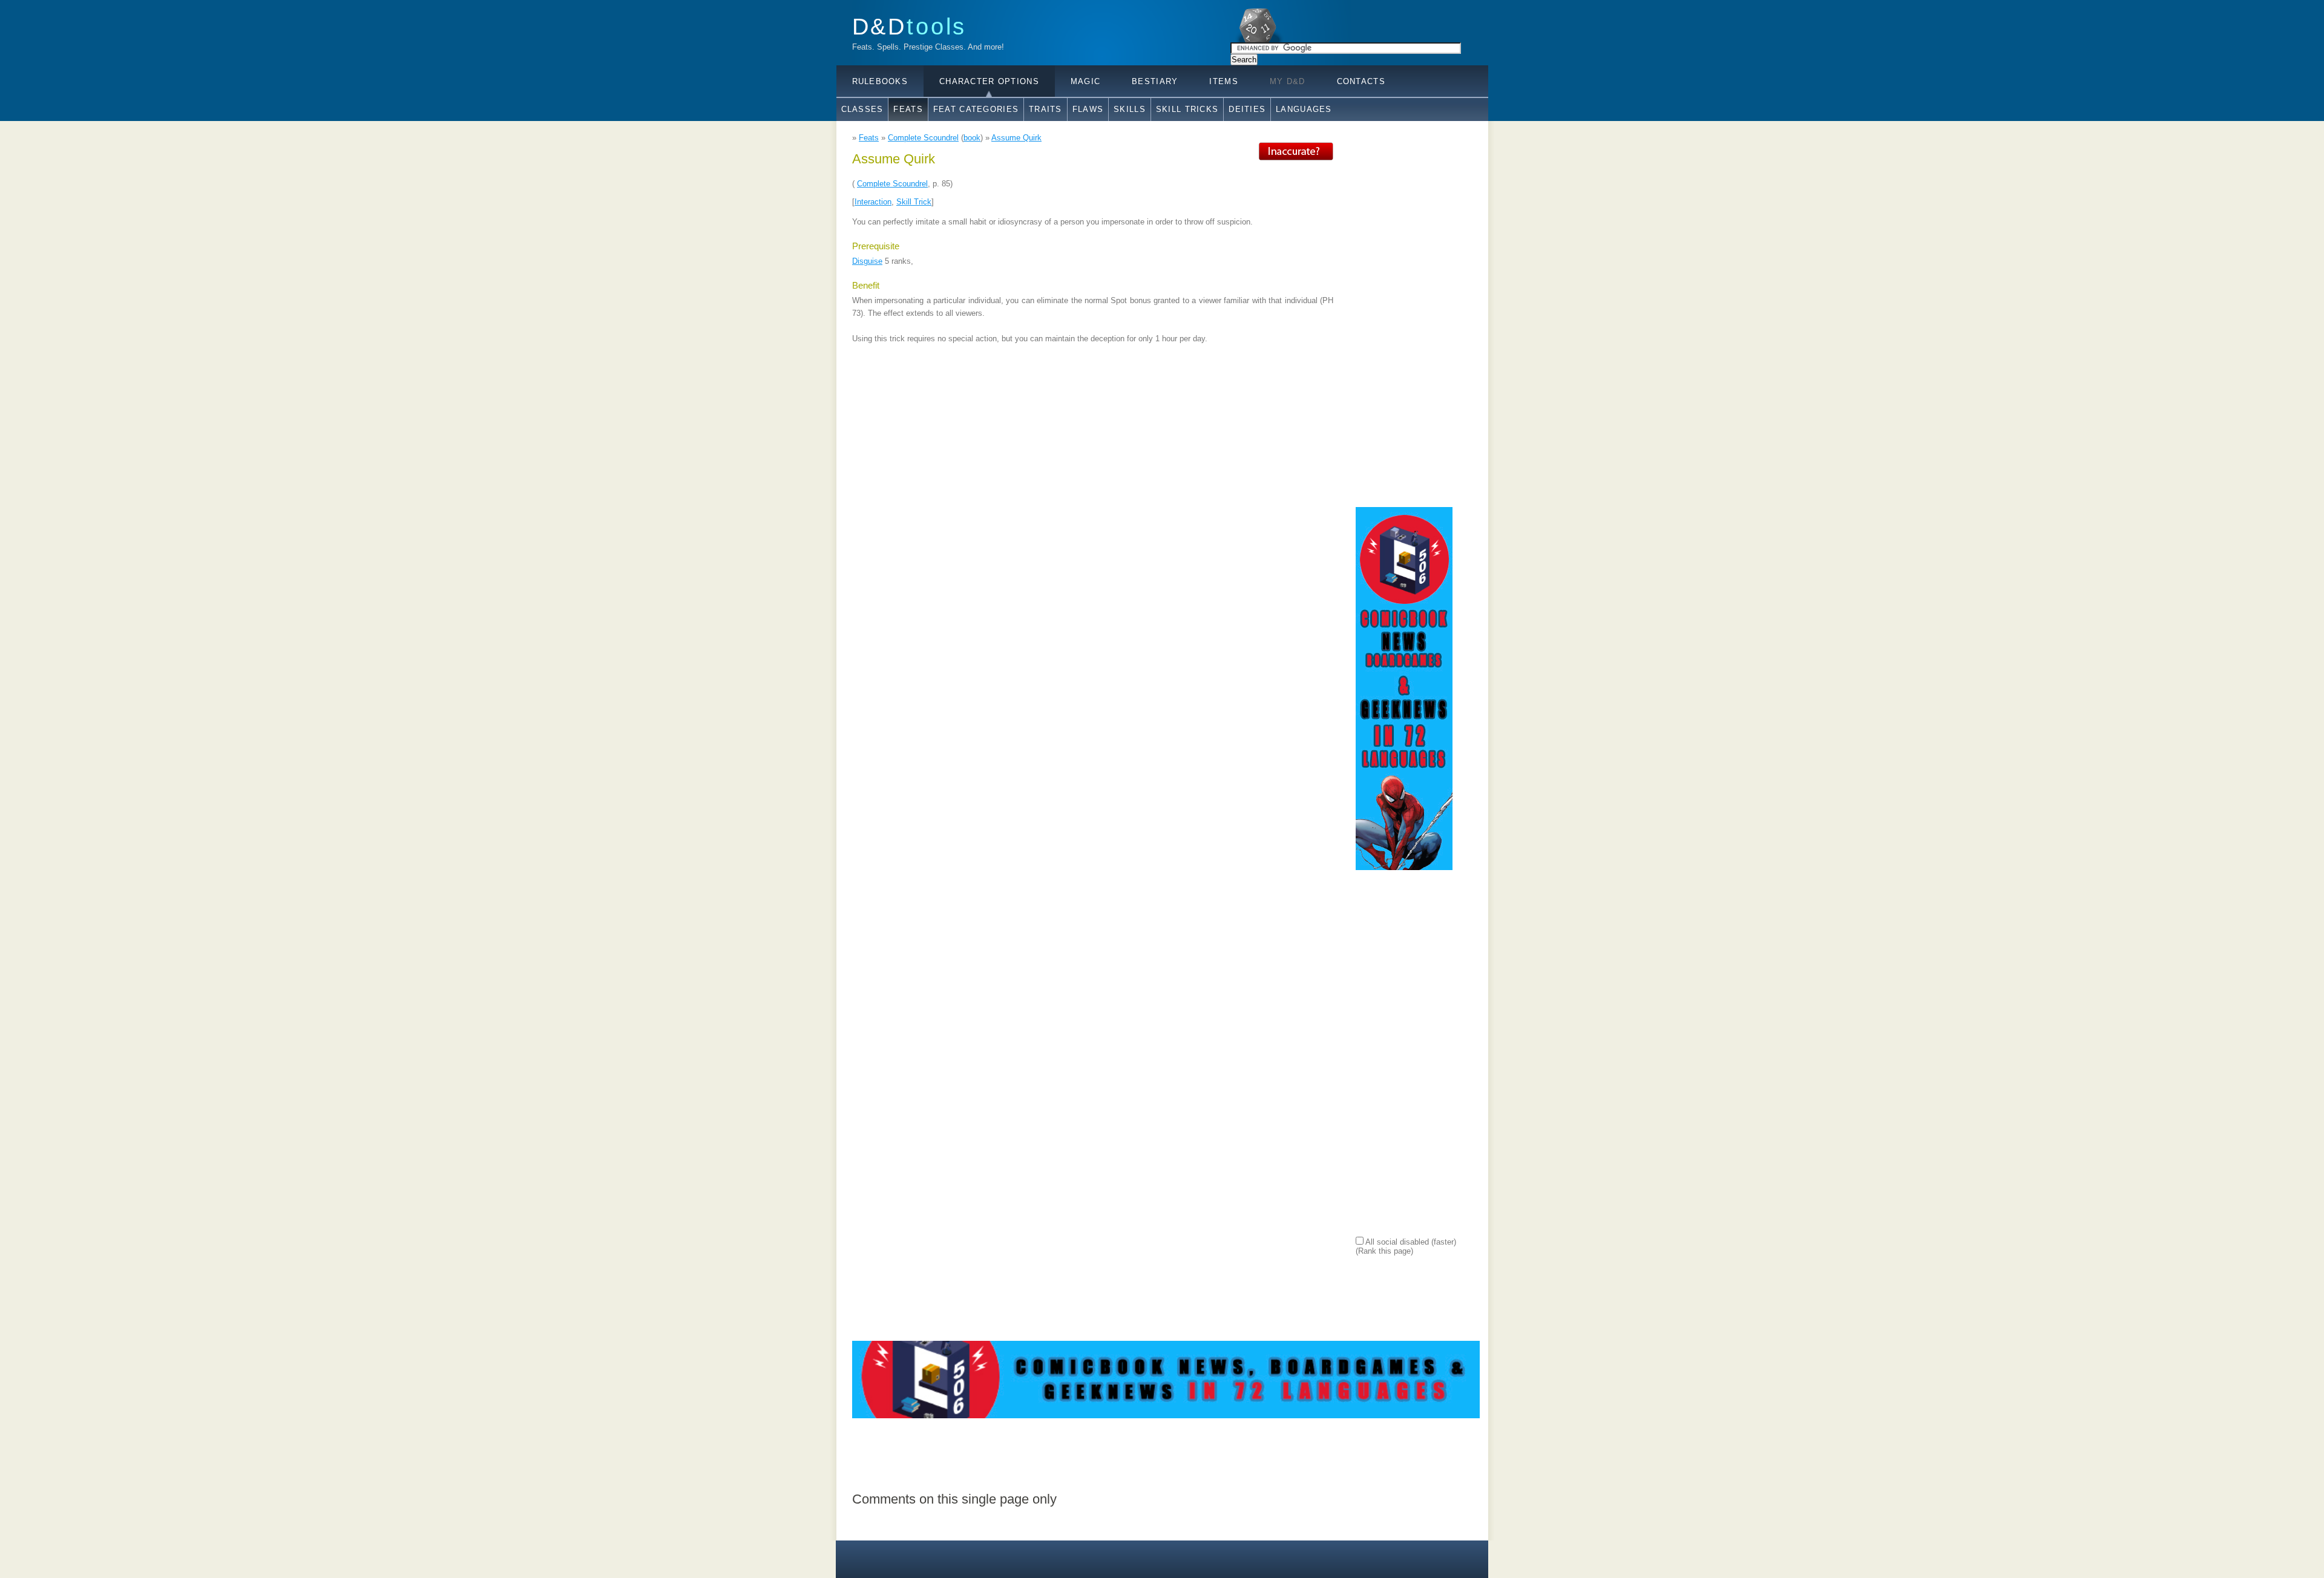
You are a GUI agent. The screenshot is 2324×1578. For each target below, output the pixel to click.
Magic (1085, 81)
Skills (1130, 109)
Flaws (1088, 109)
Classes (862, 109)
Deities (1247, 109)
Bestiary (1155, 81)
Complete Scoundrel (923, 138)
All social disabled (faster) (1410, 1242)
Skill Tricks (1187, 109)
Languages (1304, 109)
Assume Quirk (1016, 138)
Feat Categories (976, 109)
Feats (908, 109)
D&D (910, 26)
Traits (1045, 109)
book (972, 138)
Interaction (873, 202)
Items (1223, 81)
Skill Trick (914, 202)
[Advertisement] (1404, 324)
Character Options (989, 81)
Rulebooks (880, 81)
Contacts (1361, 81)
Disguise (867, 261)
